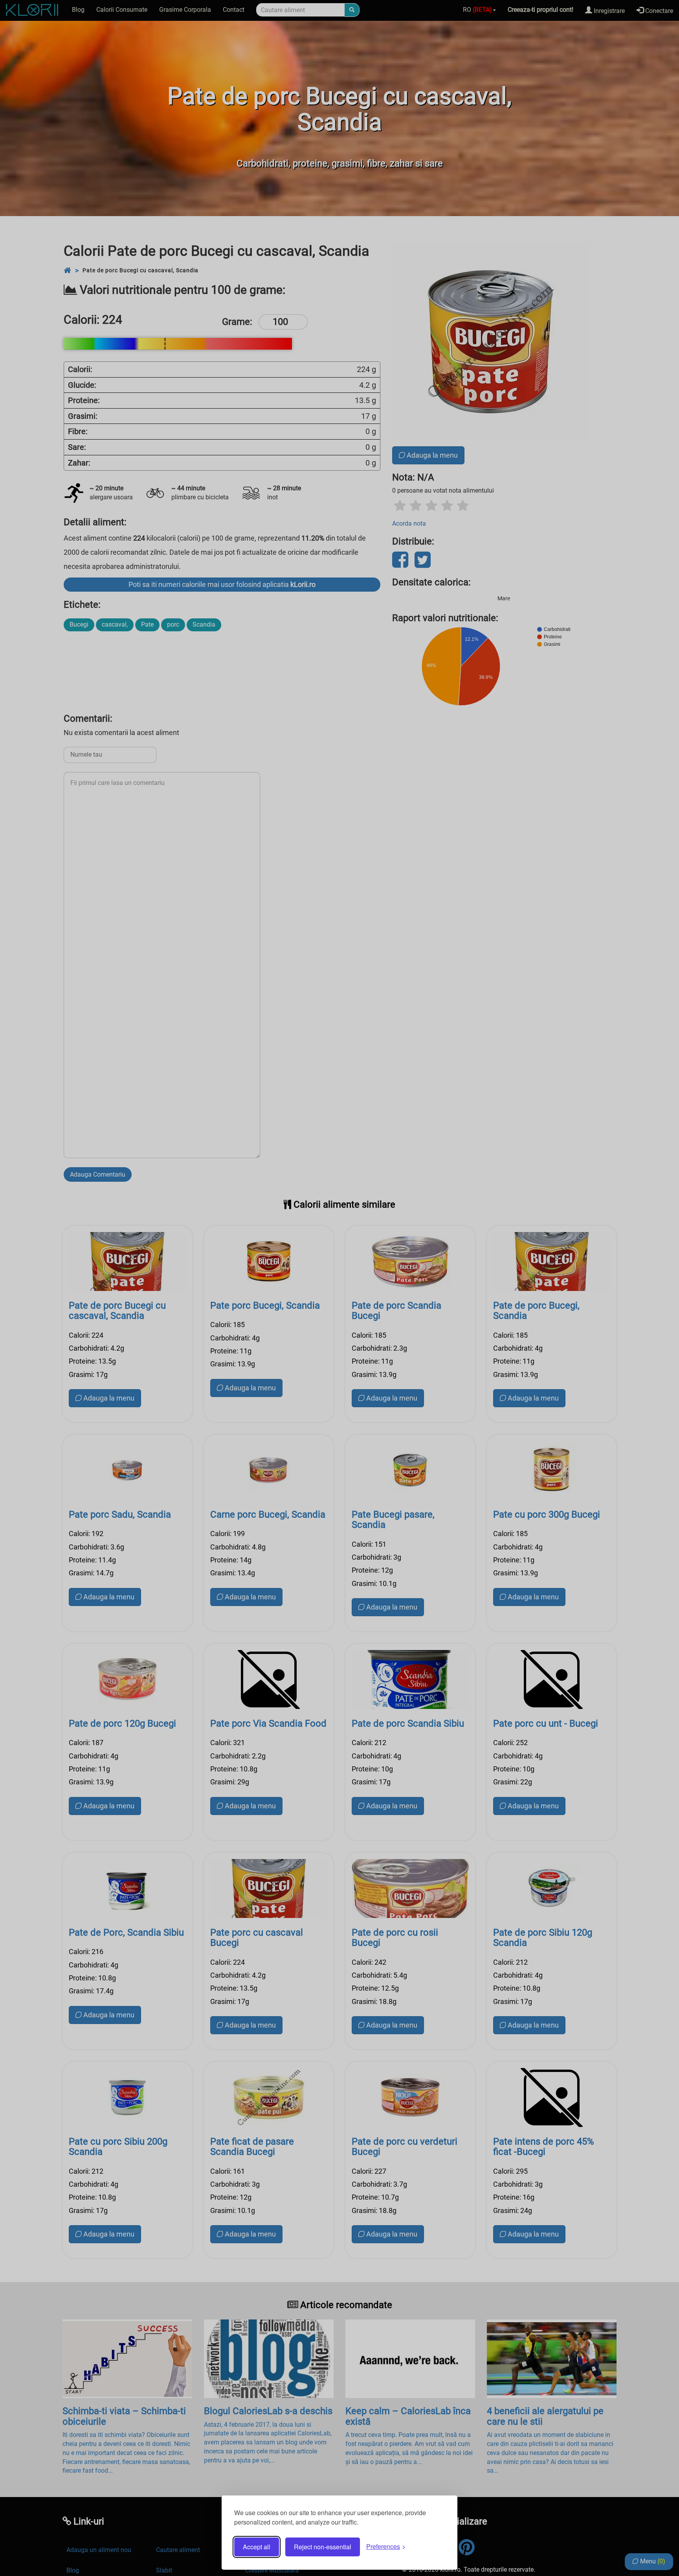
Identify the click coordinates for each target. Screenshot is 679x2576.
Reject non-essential (323, 2547)
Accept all (257, 2547)
